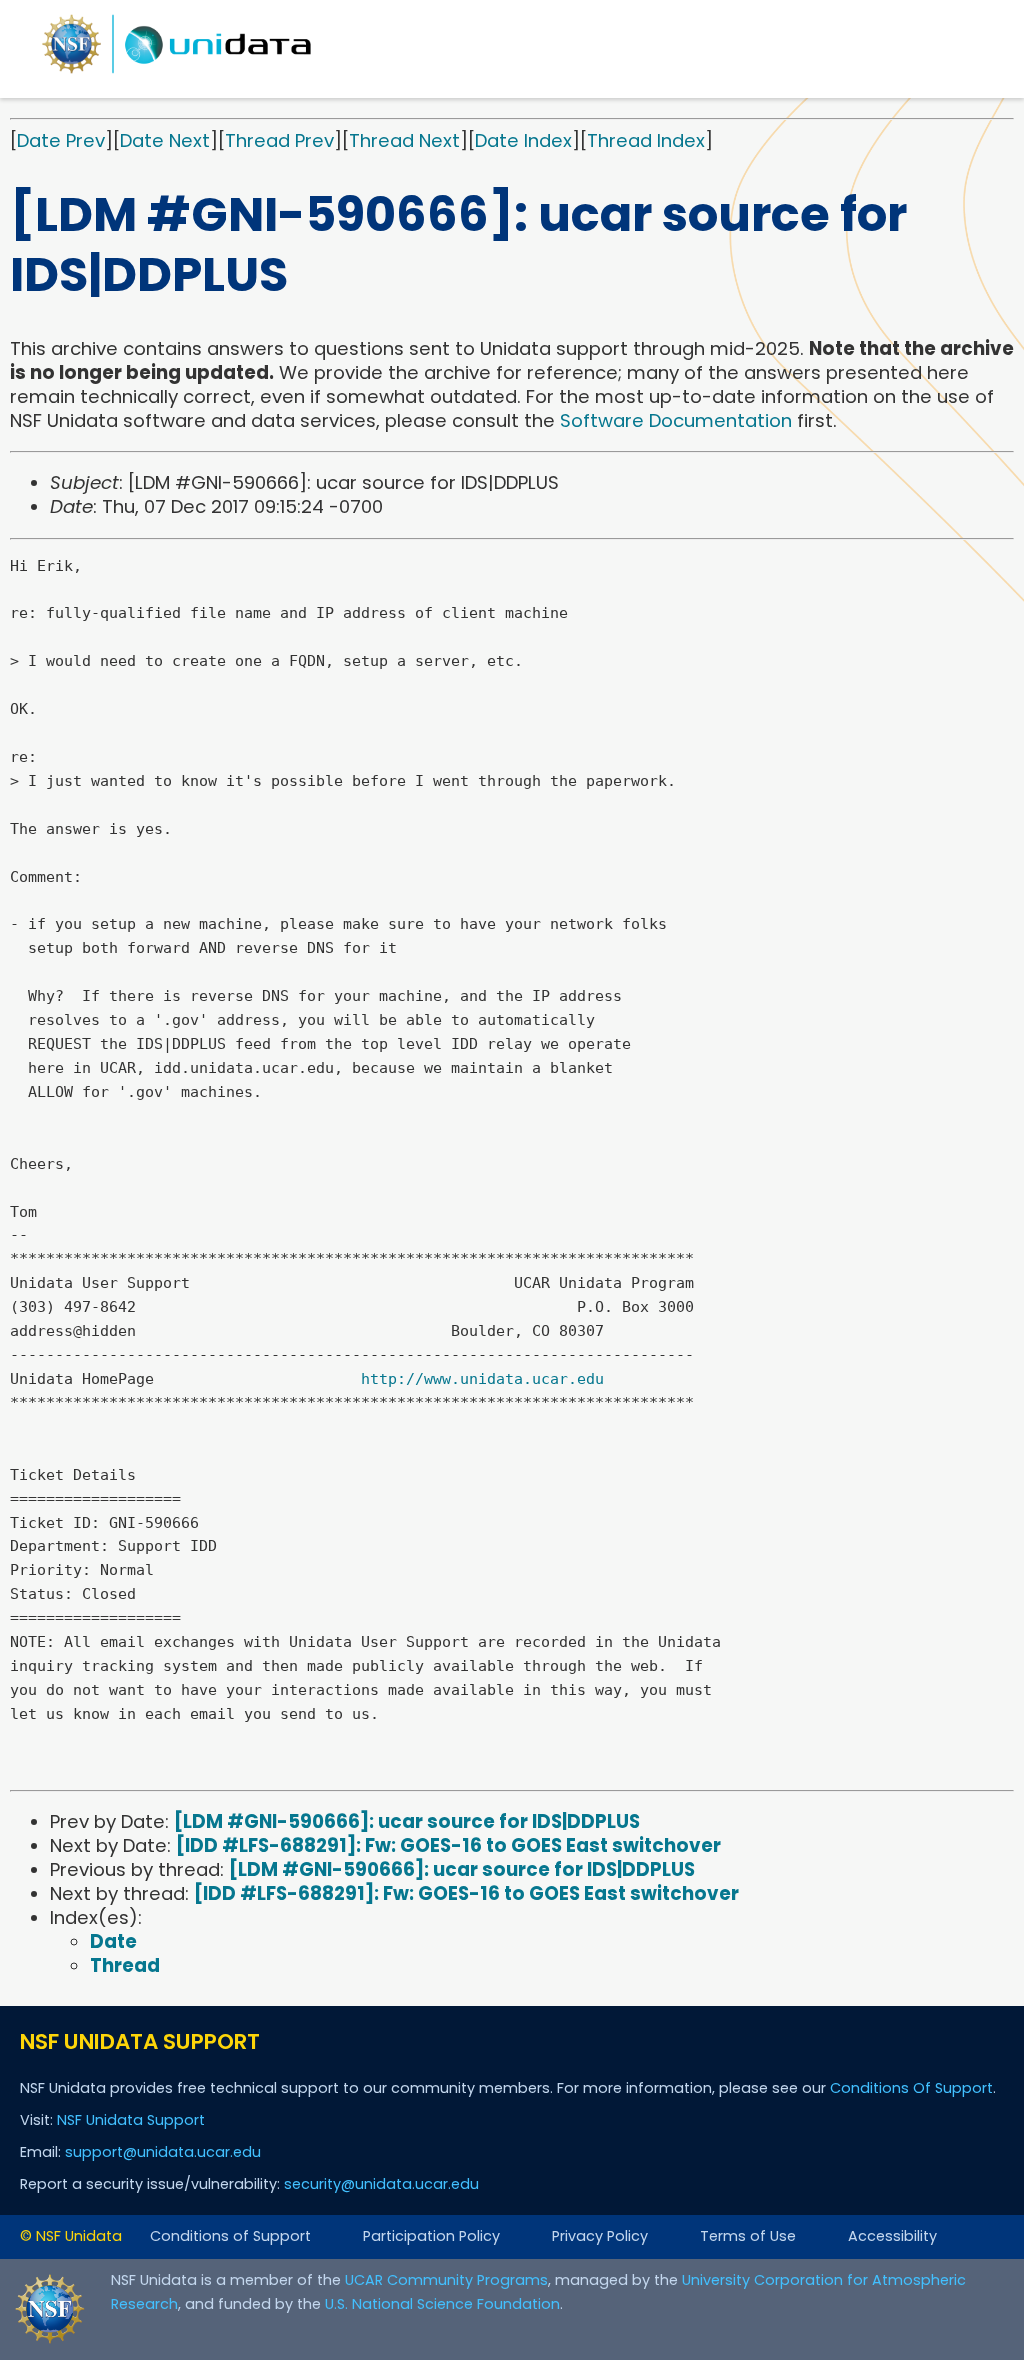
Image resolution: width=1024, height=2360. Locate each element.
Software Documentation (676, 420)
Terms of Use (748, 2236)
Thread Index (646, 140)
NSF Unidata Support (131, 2120)
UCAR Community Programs (446, 2280)
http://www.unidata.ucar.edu (482, 1379)
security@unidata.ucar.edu (381, 2184)
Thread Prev (279, 140)
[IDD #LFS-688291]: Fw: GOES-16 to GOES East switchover (448, 1845)
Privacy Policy (600, 2236)
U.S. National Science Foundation (442, 2304)
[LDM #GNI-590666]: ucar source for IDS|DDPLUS (407, 1821)
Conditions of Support (230, 2236)
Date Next (165, 140)
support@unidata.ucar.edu (163, 2152)
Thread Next (404, 140)
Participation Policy (431, 2236)
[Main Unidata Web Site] (177, 72)
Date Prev (61, 140)
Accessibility (892, 2236)
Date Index (523, 140)
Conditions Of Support (911, 2088)
